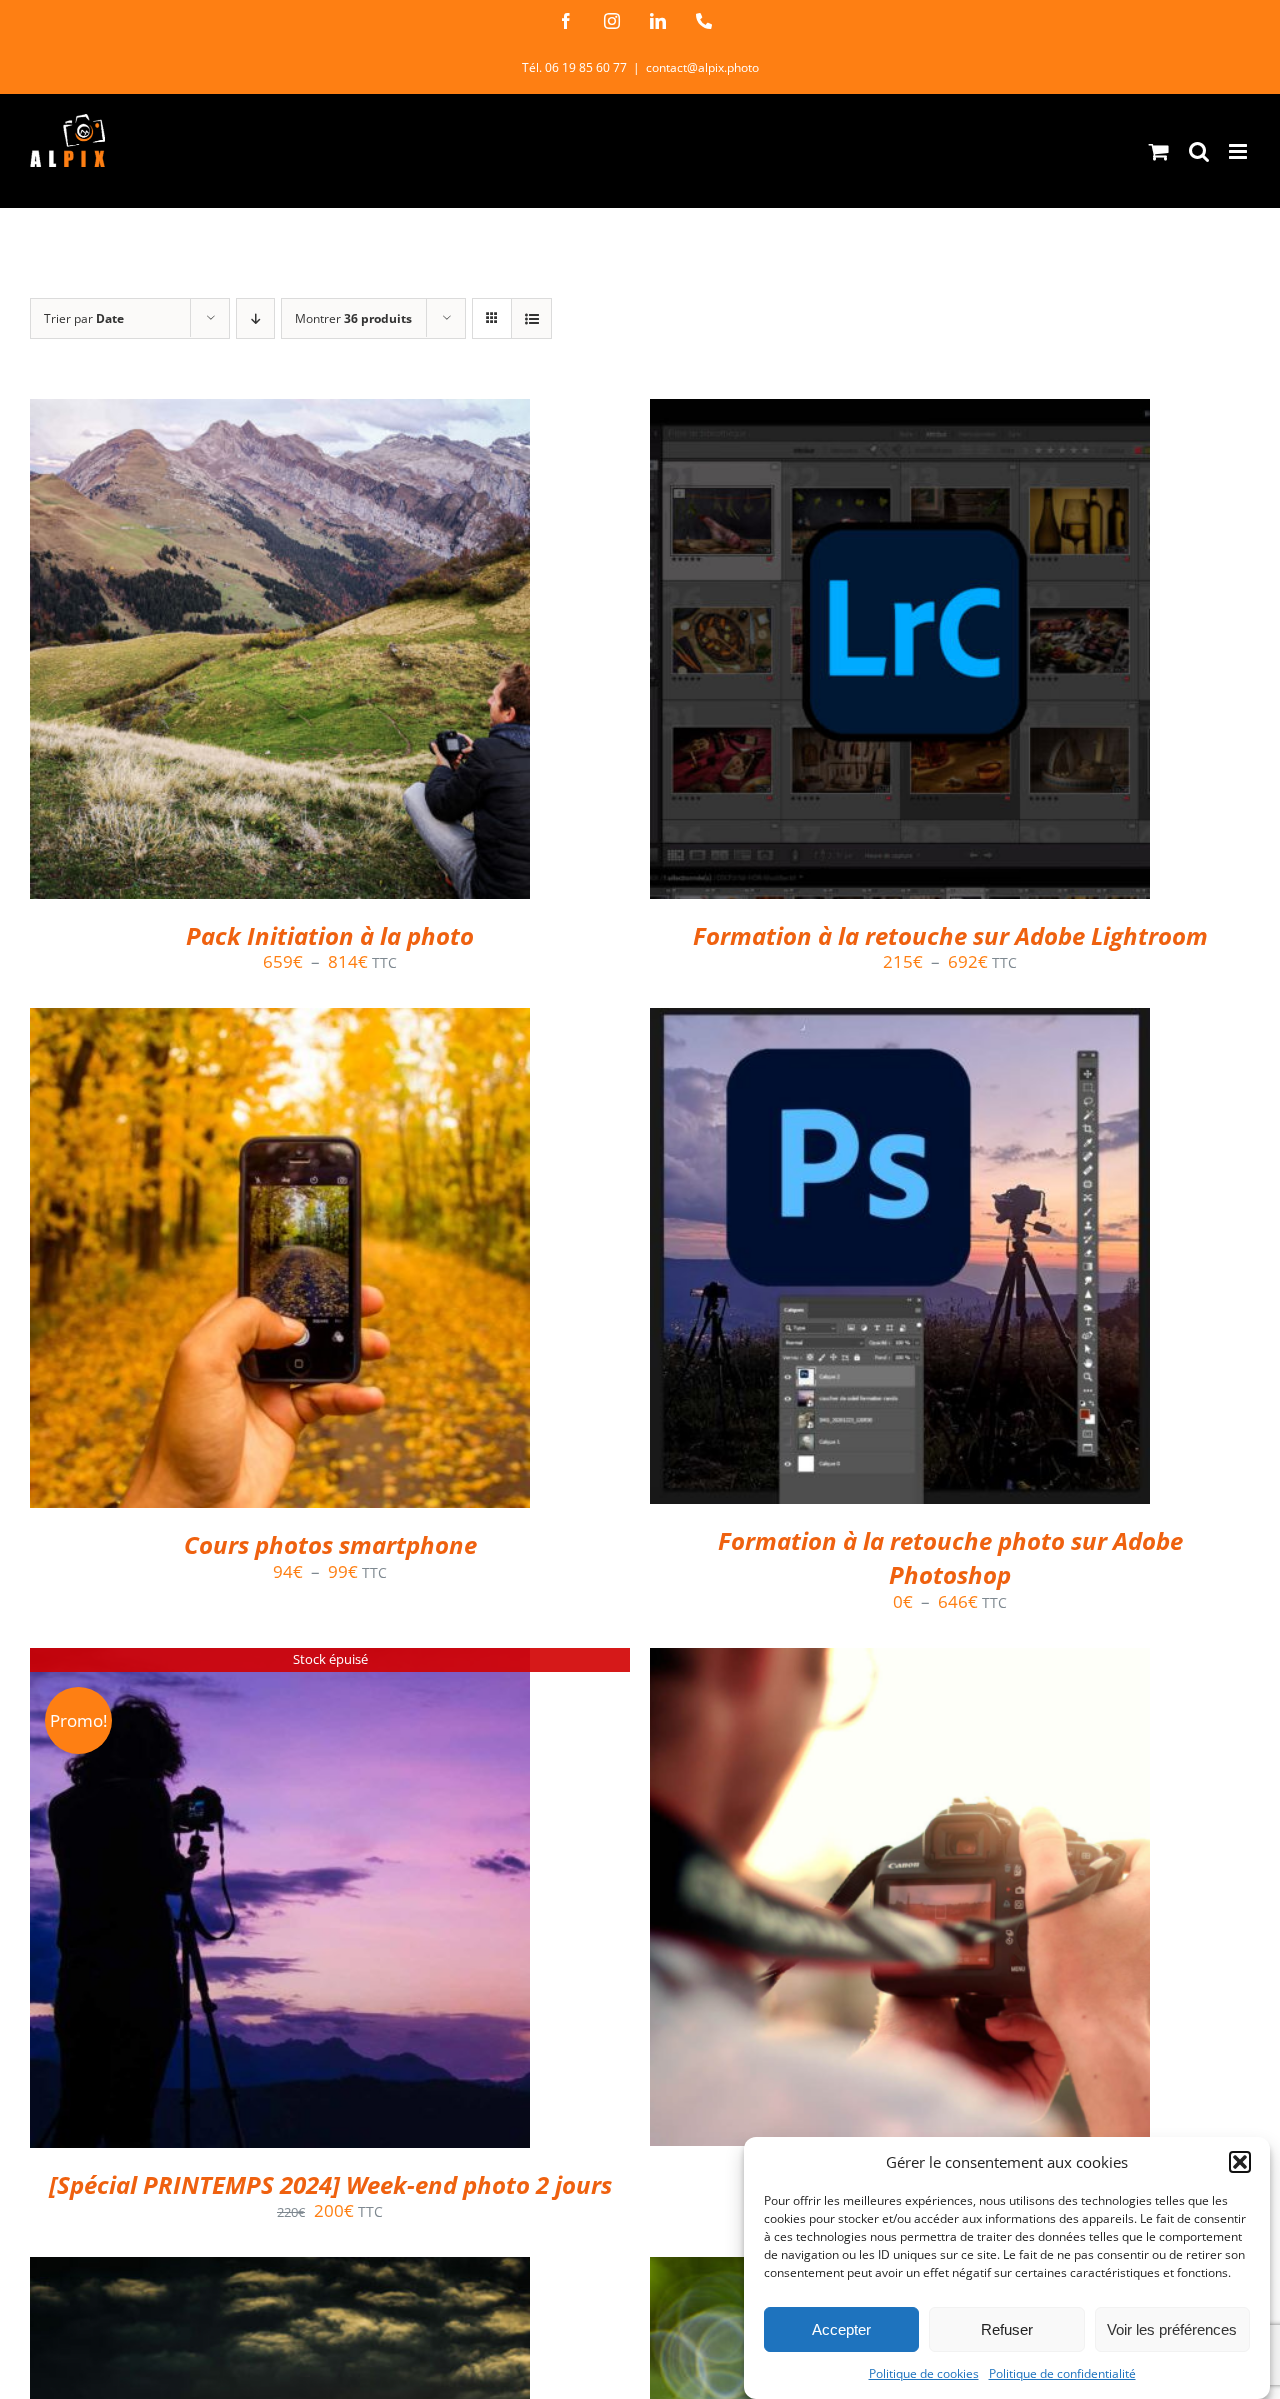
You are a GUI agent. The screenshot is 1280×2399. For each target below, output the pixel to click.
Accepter (841, 2329)
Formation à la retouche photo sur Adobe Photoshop (950, 1557)
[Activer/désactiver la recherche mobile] (1199, 151)
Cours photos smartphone (330, 1544)
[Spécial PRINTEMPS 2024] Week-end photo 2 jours (330, 2184)
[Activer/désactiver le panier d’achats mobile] (1159, 151)
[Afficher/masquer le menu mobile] (1239, 151)
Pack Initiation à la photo (330, 935)
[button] (1240, 2162)
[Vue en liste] (531, 318)
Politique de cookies (924, 2373)
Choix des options (237, 653)
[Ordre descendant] (255, 318)
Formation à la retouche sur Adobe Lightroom (950, 935)
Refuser (1007, 2329)
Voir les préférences (1172, 2329)
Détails (363, 653)
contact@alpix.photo (702, 67)
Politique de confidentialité (1062, 2373)
